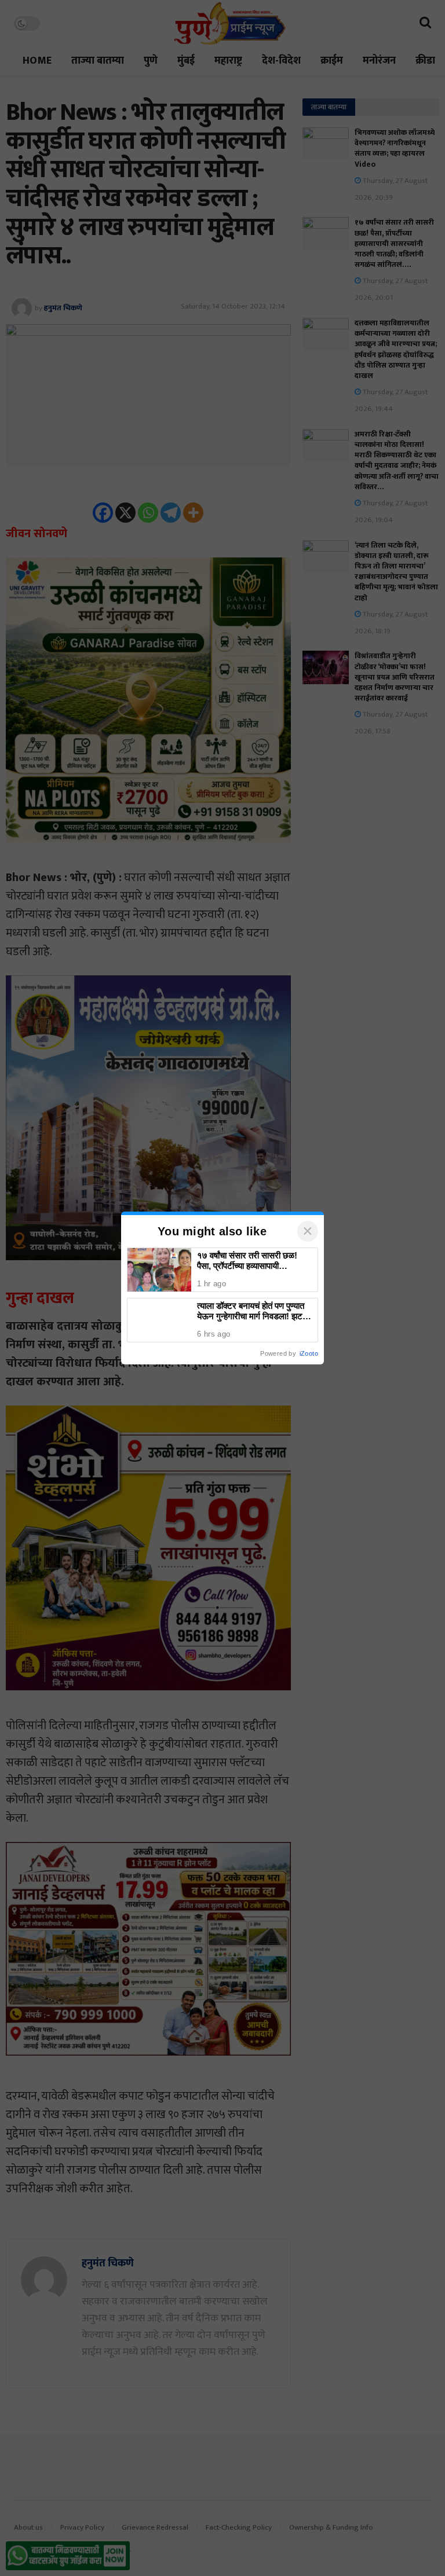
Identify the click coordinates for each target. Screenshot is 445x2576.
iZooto (309, 1353)
